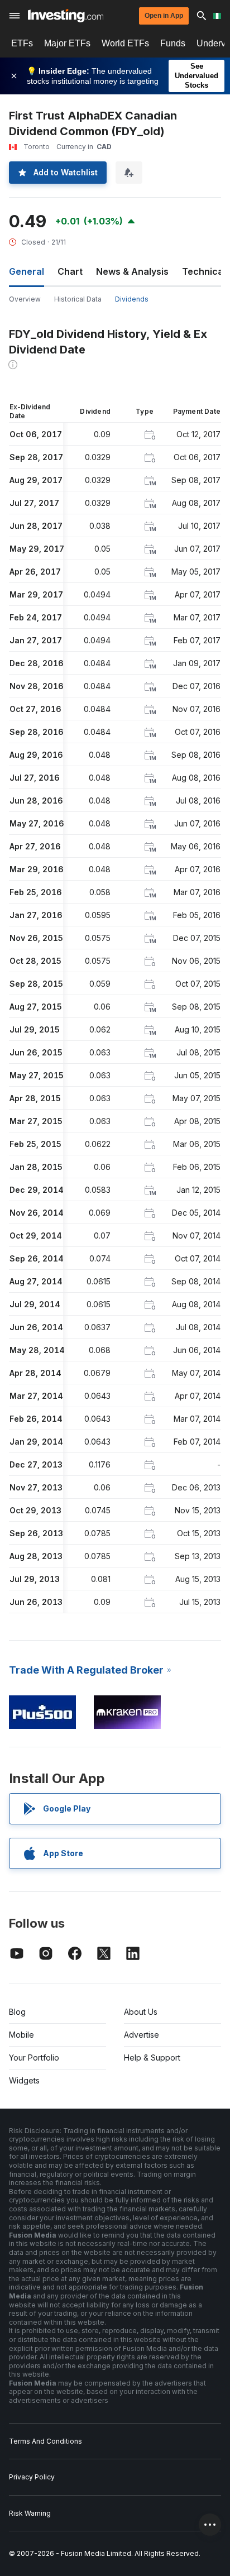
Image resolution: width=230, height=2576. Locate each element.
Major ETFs (67, 43)
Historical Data (78, 299)
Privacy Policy (32, 2477)
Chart (70, 271)
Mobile (21, 2035)
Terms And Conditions (45, 2441)
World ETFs (125, 43)
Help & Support (152, 2058)
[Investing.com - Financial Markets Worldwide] (66, 16)
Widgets (24, 2080)
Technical (204, 271)
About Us (141, 2012)
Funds (173, 43)
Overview (25, 299)
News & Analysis (132, 271)
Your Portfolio (34, 2058)
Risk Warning (30, 2513)
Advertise (142, 2035)
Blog (17, 2012)
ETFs (22, 43)
